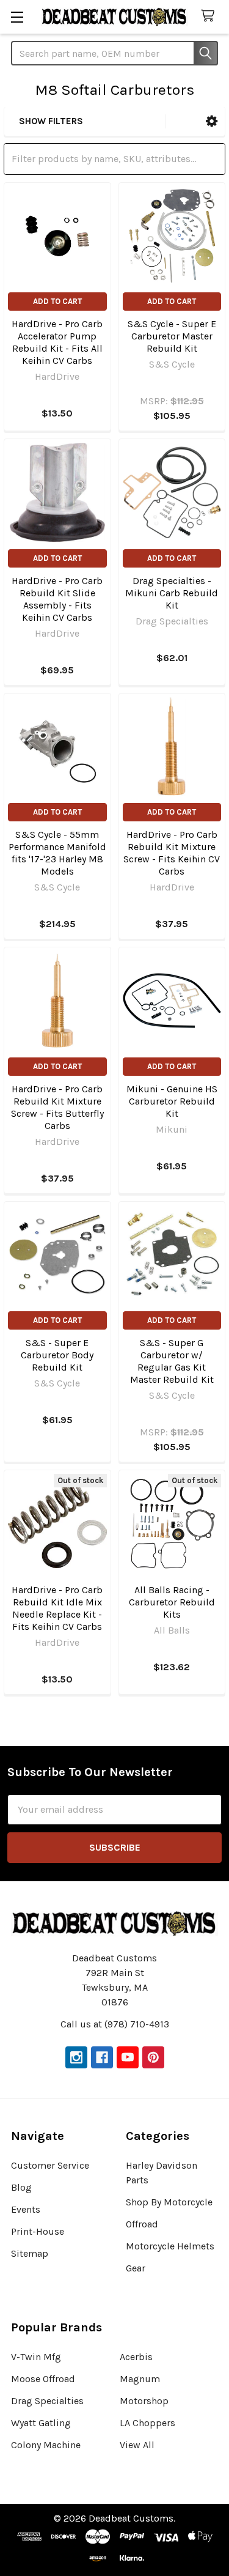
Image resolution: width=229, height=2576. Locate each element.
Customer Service (50, 2165)
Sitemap (30, 2253)
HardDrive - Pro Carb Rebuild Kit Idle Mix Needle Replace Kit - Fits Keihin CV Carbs (57, 1608)
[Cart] (210, 16)
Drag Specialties (47, 2401)
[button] (212, 121)
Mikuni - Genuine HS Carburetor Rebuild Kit (172, 1101)
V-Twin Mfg (36, 2357)
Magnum (140, 2379)
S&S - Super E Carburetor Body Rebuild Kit (57, 1355)
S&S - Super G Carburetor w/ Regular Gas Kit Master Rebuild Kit (172, 1361)
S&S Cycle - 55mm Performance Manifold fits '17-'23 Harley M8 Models (57, 853)
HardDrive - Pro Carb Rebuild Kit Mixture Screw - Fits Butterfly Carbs (57, 1107)
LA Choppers (147, 2423)
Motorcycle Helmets (170, 2246)
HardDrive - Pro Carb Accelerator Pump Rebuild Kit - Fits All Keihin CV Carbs (57, 342)
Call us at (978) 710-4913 (115, 2024)
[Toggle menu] (17, 17)
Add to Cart (57, 301)
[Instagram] (76, 2057)
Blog (21, 2187)
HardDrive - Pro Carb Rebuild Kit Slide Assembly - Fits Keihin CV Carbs (57, 599)
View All (137, 2445)
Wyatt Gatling (41, 2423)
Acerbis (136, 2357)
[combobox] (114, 53)
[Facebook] (102, 2057)
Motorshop (144, 2401)
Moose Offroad (43, 2379)
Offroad (142, 2224)
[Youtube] (128, 2057)
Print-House (38, 2231)
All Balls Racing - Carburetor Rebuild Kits (172, 1602)
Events (26, 2209)
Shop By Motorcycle (169, 2202)
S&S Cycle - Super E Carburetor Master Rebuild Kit (172, 336)
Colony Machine (46, 2445)
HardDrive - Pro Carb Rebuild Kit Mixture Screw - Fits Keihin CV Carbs (172, 853)
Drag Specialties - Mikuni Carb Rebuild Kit (172, 593)
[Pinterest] (153, 2057)
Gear (136, 2268)
